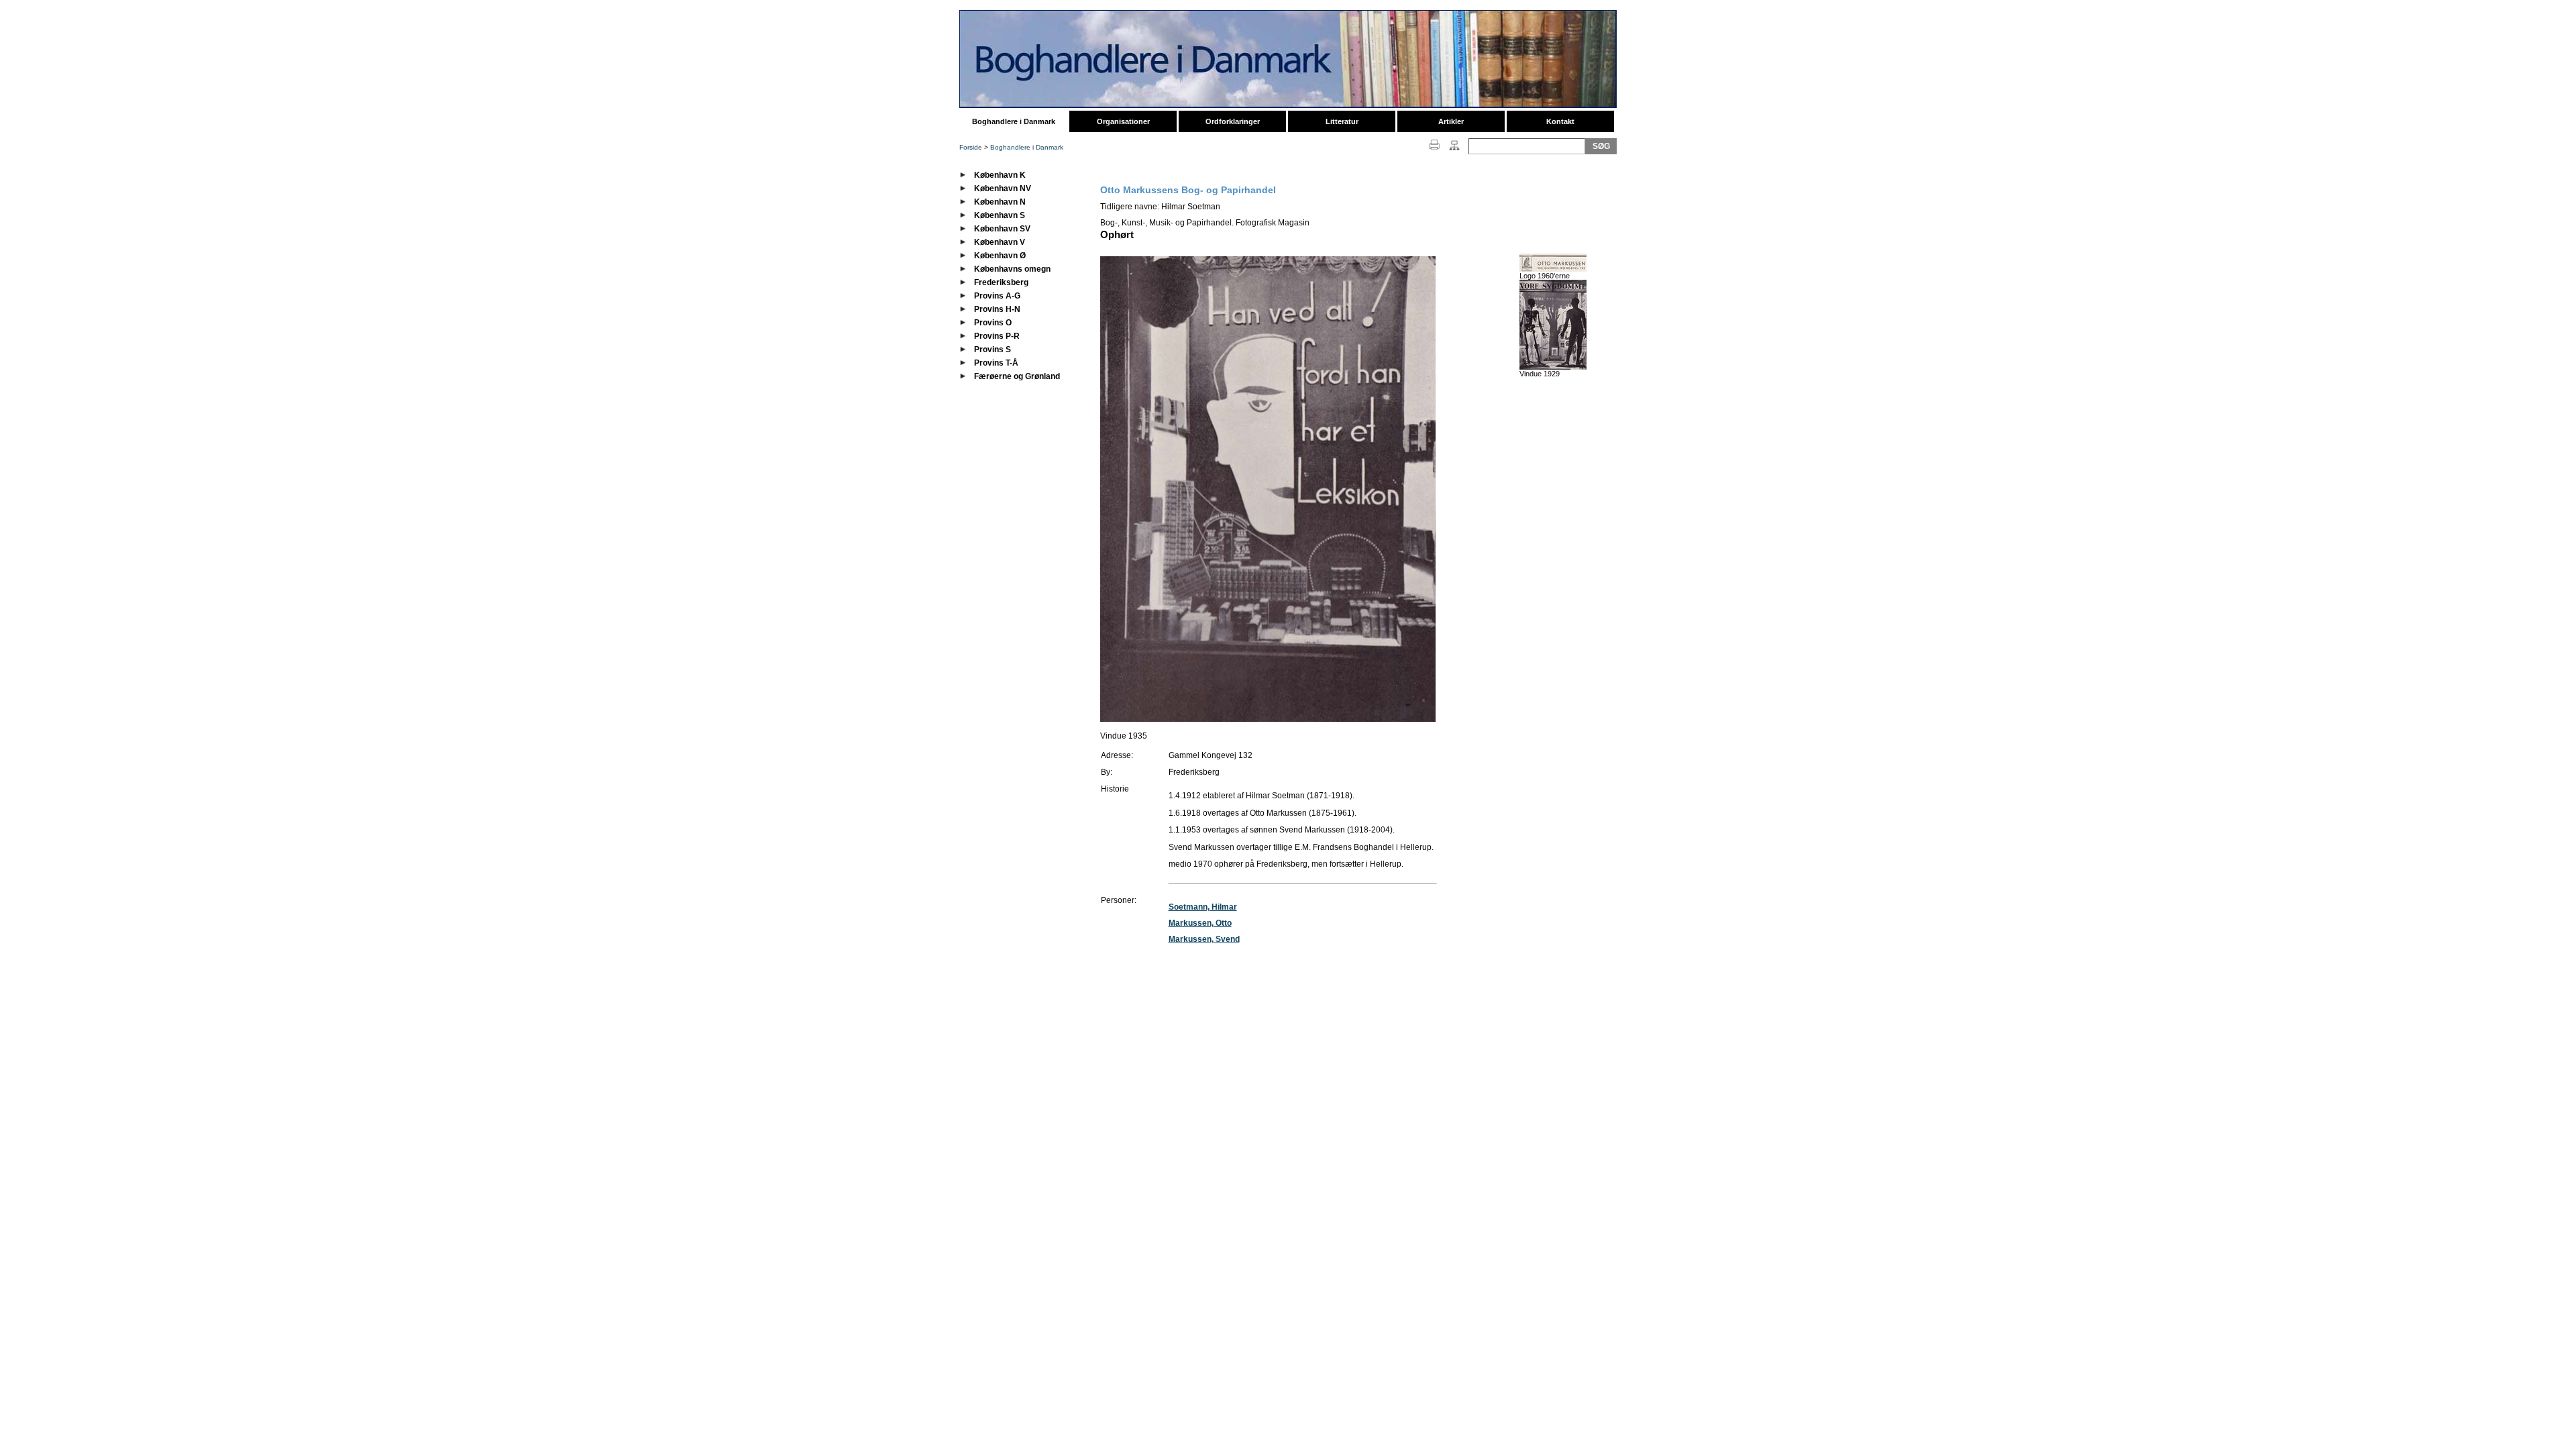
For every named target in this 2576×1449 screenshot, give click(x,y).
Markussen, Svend (1204, 939)
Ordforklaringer (1233, 121)
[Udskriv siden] (1435, 151)
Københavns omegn (1012, 269)
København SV (1002, 229)
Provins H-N (997, 309)
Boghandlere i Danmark (1014, 121)
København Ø (1000, 256)
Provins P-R (997, 336)
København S (1000, 215)
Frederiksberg (1001, 282)
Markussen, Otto (1200, 923)
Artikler (1451, 121)
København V (1000, 242)
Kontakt (1560, 121)
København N (1000, 202)
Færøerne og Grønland (1017, 376)
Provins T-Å (996, 363)
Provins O (993, 323)
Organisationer (1123, 121)
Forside (971, 147)
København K (1000, 175)
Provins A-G (997, 296)
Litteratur (1342, 121)
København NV (1003, 189)
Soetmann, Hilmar (1203, 907)
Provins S (992, 350)
